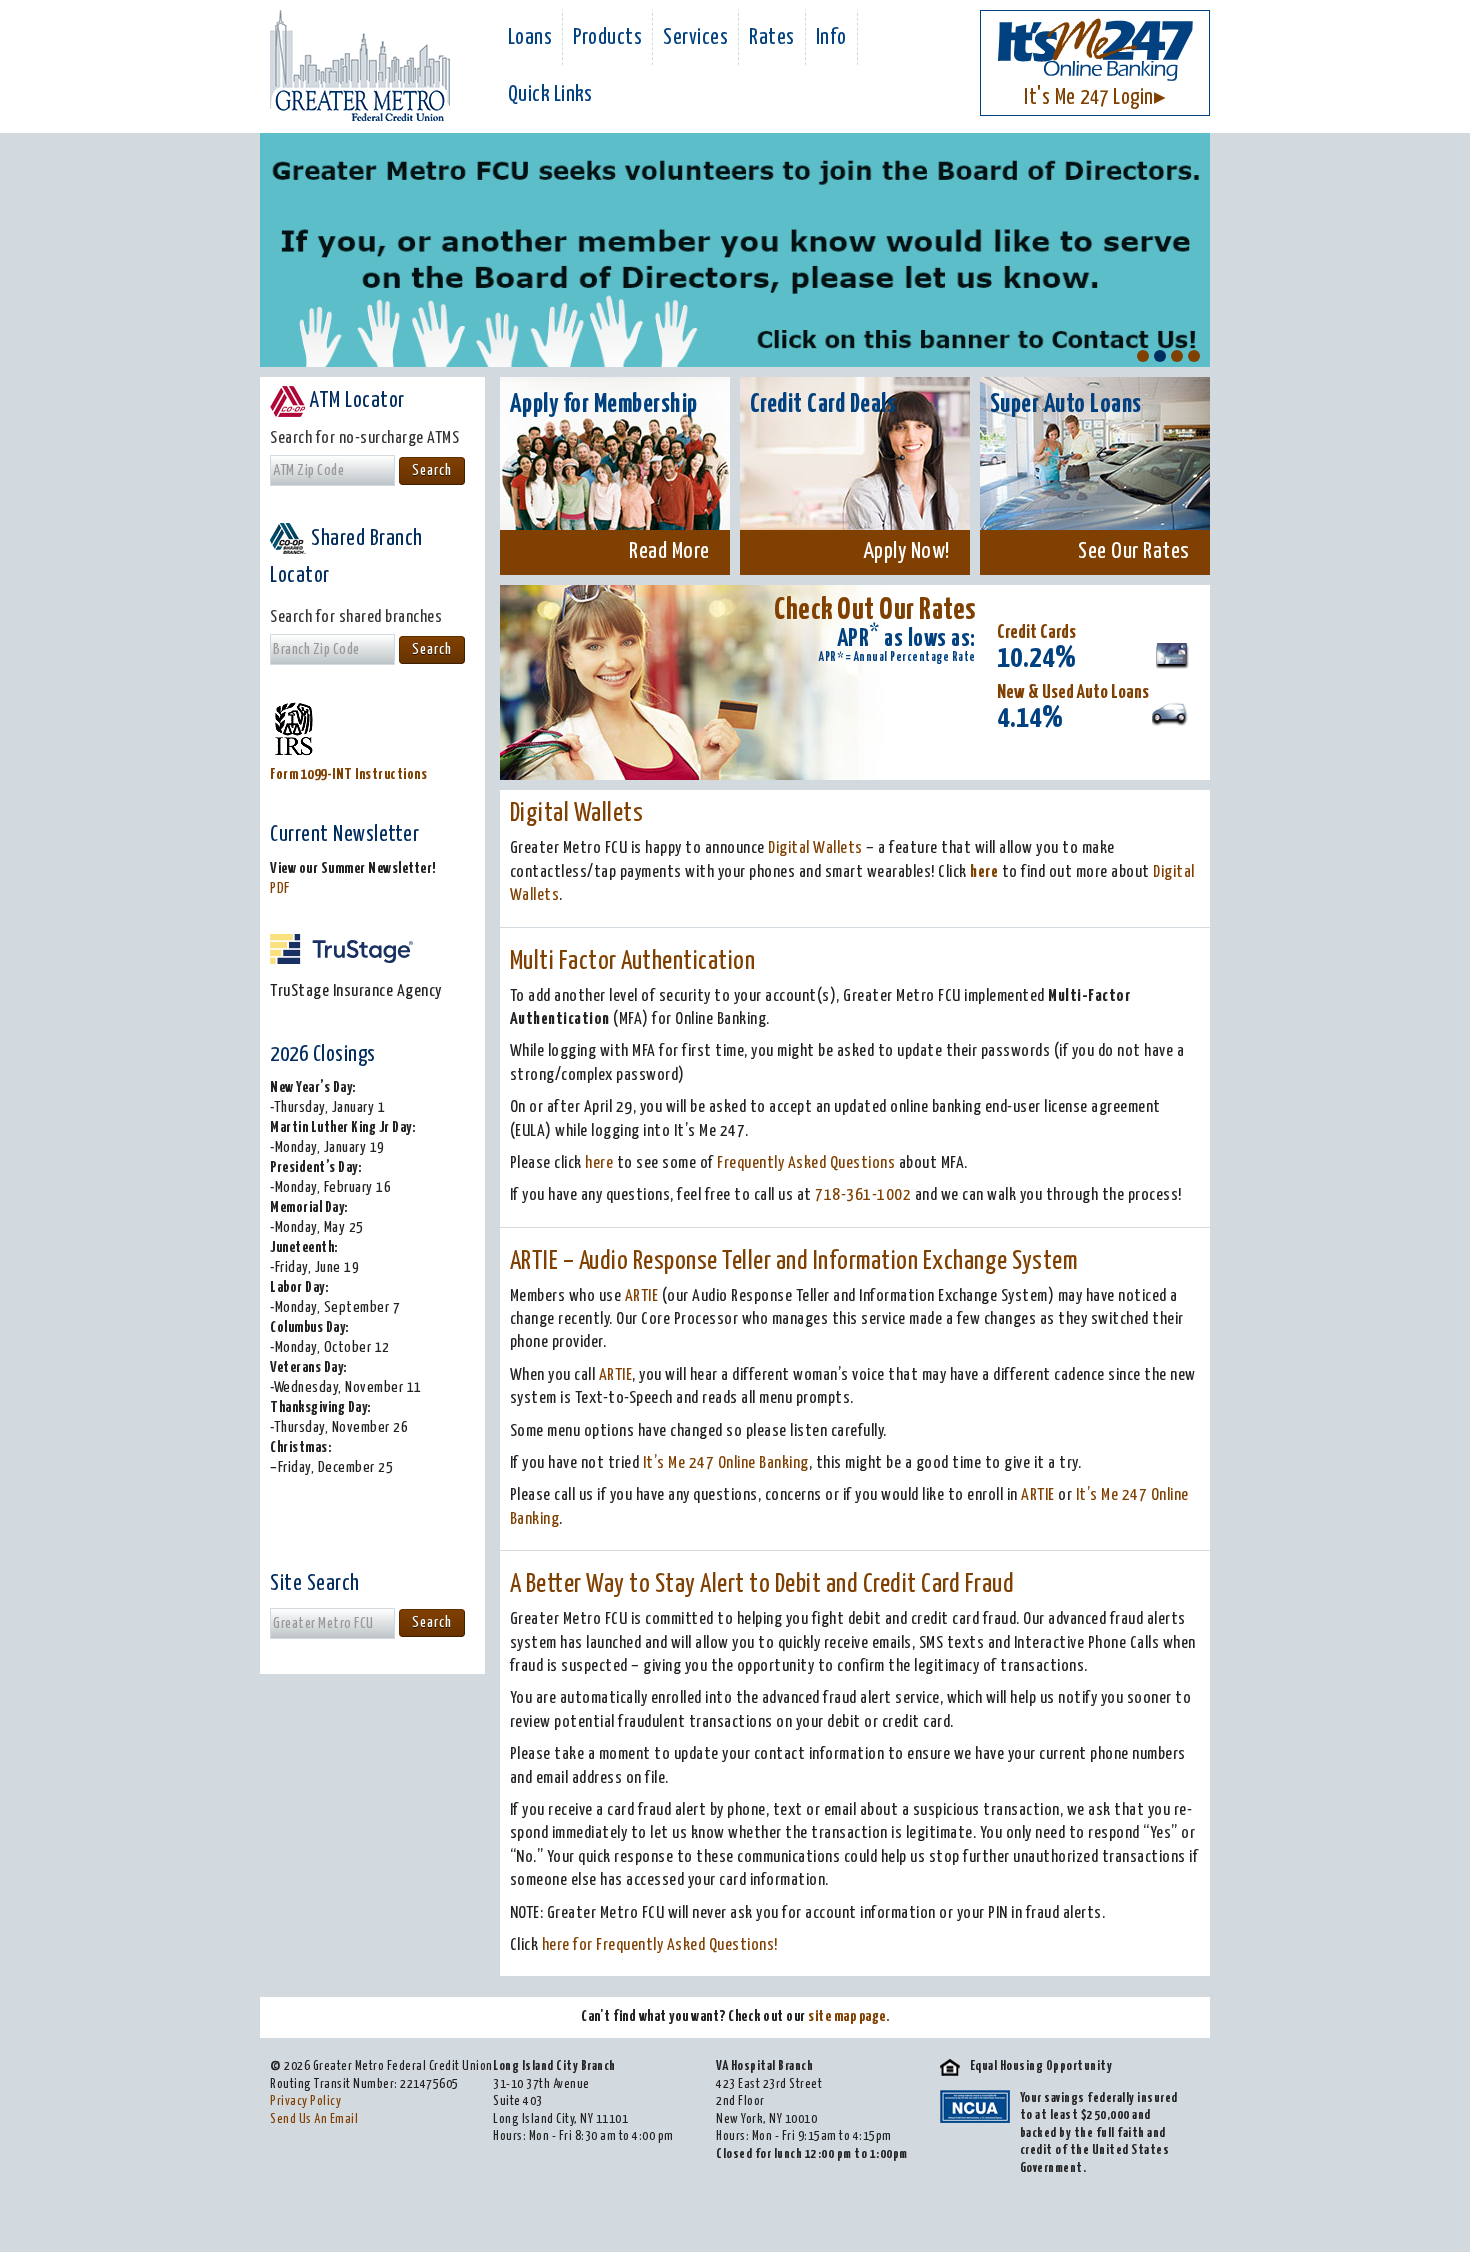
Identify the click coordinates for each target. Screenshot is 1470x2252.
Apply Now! (906, 552)
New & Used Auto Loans (1073, 692)
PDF (280, 888)
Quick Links (550, 95)
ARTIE (642, 1296)
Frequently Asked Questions (806, 1163)
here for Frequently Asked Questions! (660, 1945)
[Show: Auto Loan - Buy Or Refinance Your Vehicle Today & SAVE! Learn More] (1194, 356)
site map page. (848, 2016)
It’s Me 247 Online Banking (726, 1463)
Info (831, 38)
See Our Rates (1134, 552)
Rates (772, 38)
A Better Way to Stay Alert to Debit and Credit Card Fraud (762, 1584)
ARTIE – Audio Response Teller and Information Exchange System (794, 1261)
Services (695, 38)
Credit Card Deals (823, 404)
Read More (669, 552)
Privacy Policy (305, 2101)
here (984, 872)
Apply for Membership (604, 404)
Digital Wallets (577, 813)
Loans (530, 38)
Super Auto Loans (1066, 404)
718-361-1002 (863, 1195)
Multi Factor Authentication (633, 961)
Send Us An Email (314, 2119)
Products (607, 38)
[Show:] (1143, 356)
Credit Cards (1036, 632)
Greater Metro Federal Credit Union (360, 65)
